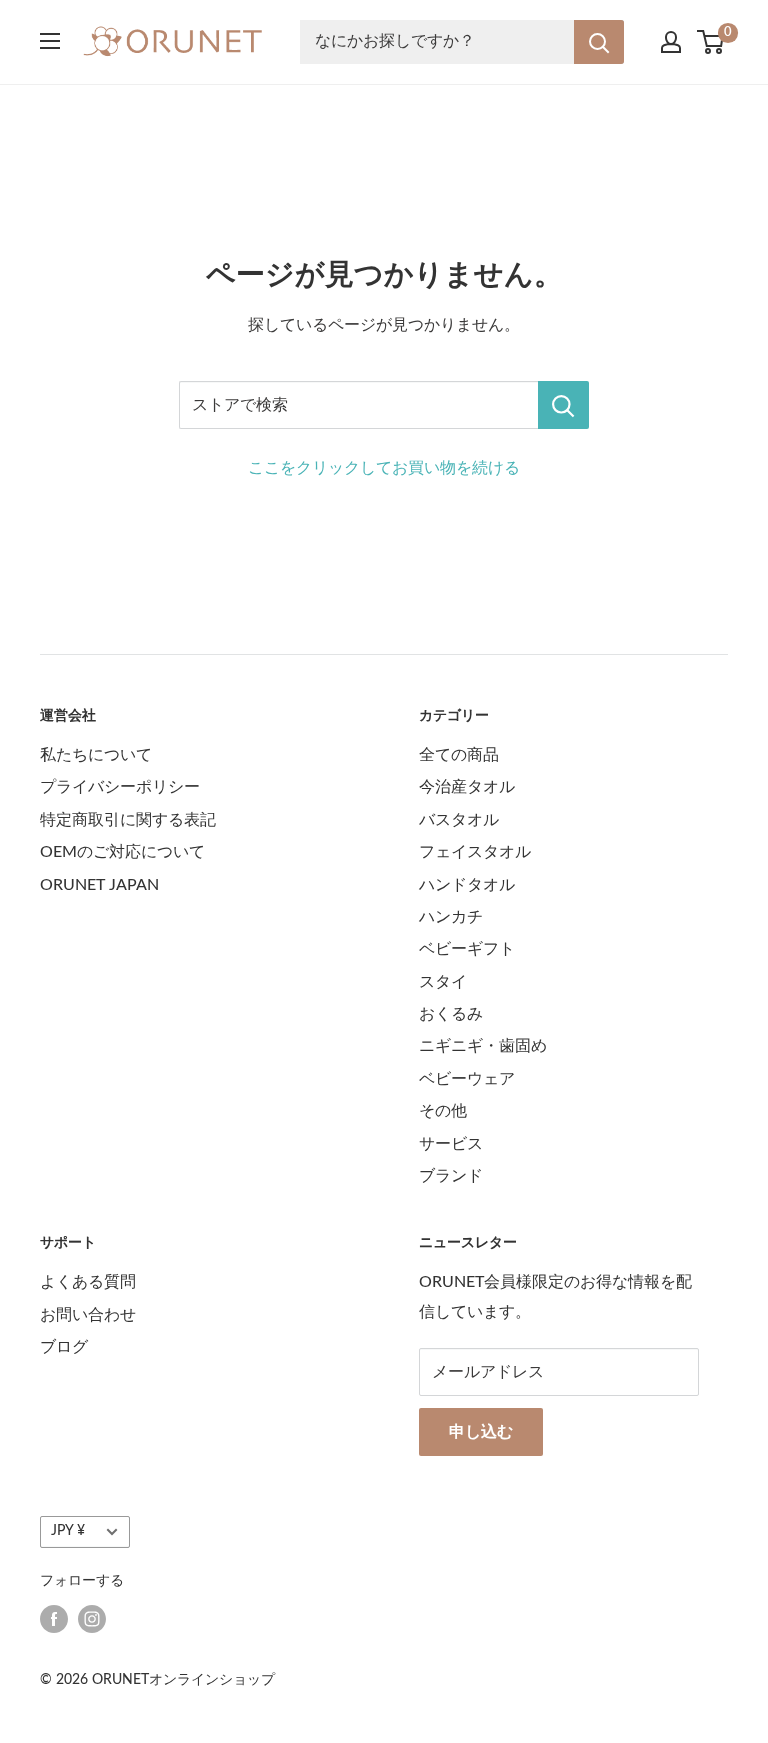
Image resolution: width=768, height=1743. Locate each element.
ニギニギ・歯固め (483, 1046)
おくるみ (451, 1014)
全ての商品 (459, 755)
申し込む (481, 1432)
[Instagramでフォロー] (92, 1619)
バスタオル (459, 820)
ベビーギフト (467, 949)
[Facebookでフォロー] (54, 1619)
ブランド (451, 1176)
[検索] (599, 42)
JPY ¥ (68, 1531)
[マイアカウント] (671, 42)
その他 (443, 1111)
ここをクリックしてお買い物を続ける (384, 468)
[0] (711, 42)
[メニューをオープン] (50, 41)
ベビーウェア (467, 1079)
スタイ (443, 982)
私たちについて (96, 755)
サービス (451, 1144)
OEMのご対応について (122, 852)
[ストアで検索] (563, 405)
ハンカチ (451, 917)
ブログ (64, 1347)
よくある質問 (88, 1282)
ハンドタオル (467, 885)
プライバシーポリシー (120, 787)
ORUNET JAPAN (99, 885)
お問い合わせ (88, 1315)
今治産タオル (467, 787)
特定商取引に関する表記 (128, 820)
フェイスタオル (475, 852)
